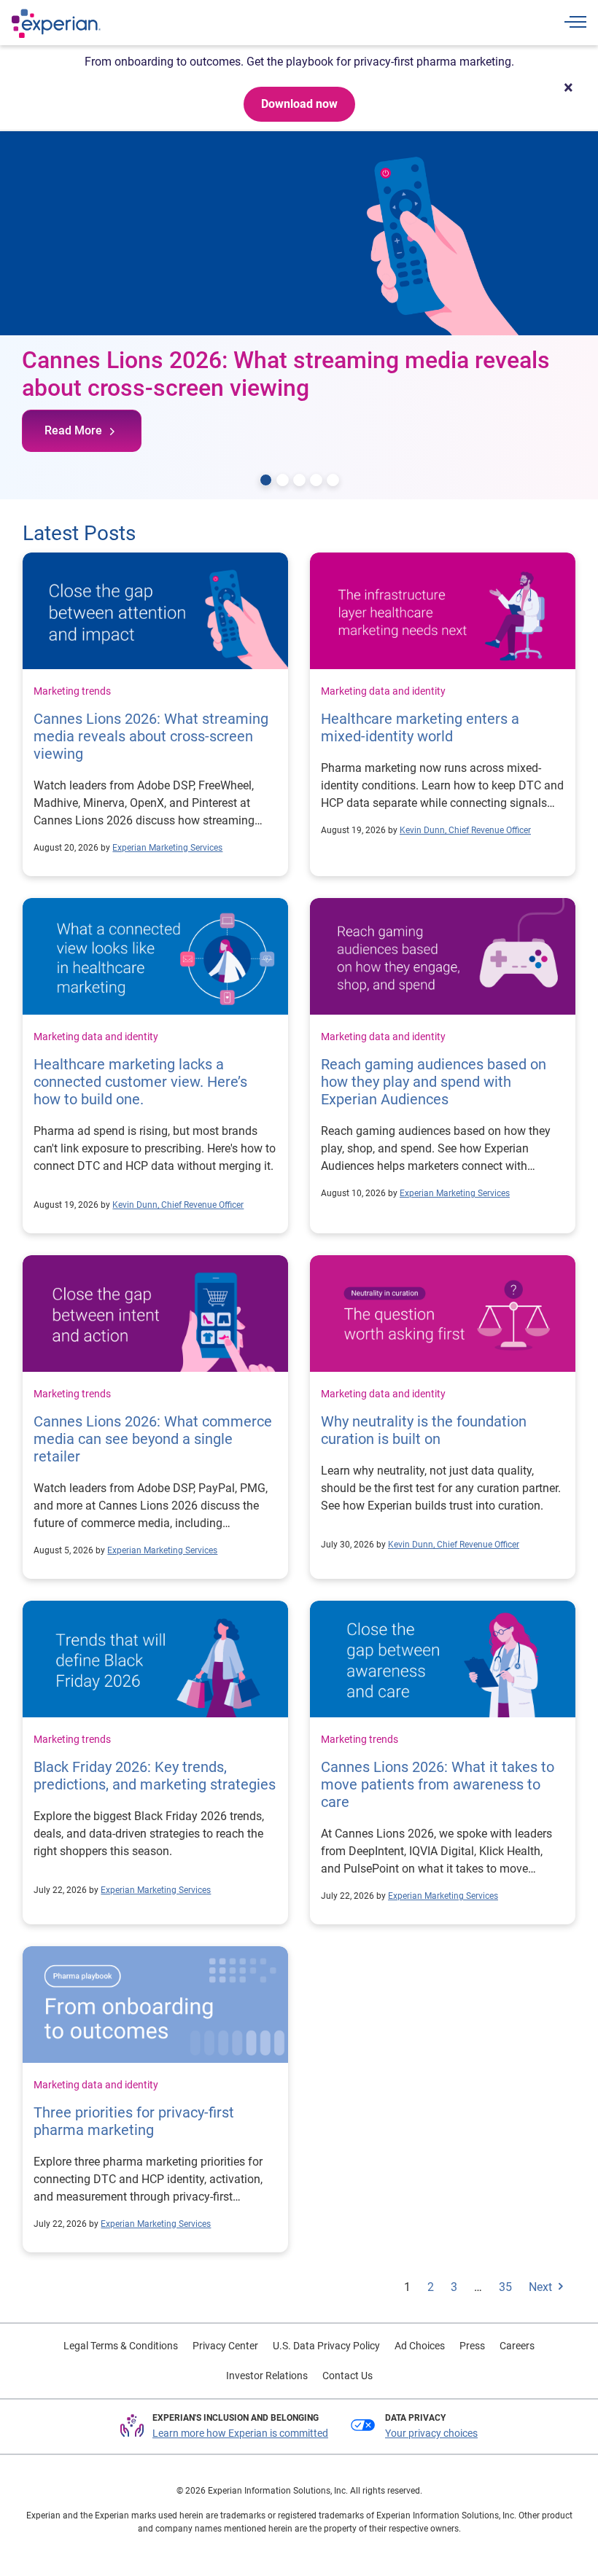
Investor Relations (267, 2376)
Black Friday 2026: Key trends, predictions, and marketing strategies (155, 1776)
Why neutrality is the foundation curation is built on (424, 1430)
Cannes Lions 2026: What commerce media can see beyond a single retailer (153, 1439)
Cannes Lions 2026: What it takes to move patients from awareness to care (438, 1784)
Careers (517, 2346)
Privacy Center (225, 2346)
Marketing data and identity (383, 691)
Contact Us (347, 2376)
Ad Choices (420, 2346)
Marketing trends (72, 691)
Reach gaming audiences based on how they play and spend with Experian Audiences (434, 1082)
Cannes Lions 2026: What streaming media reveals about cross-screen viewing (151, 736)
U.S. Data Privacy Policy (326, 2346)
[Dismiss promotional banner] (568, 87)
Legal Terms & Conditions (121, 2346)
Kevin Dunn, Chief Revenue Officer (465, 830)
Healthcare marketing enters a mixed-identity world (420, 727)
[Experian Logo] (56, 23)
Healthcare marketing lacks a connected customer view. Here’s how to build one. (140, 1082)
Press (472, 2346)
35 (505, 2287)
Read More (73, 430)
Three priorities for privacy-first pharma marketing (134, 2121)
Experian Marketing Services (167, 848)
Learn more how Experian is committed (240, 2433)
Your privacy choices (431, 2433)
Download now (299, 104)
